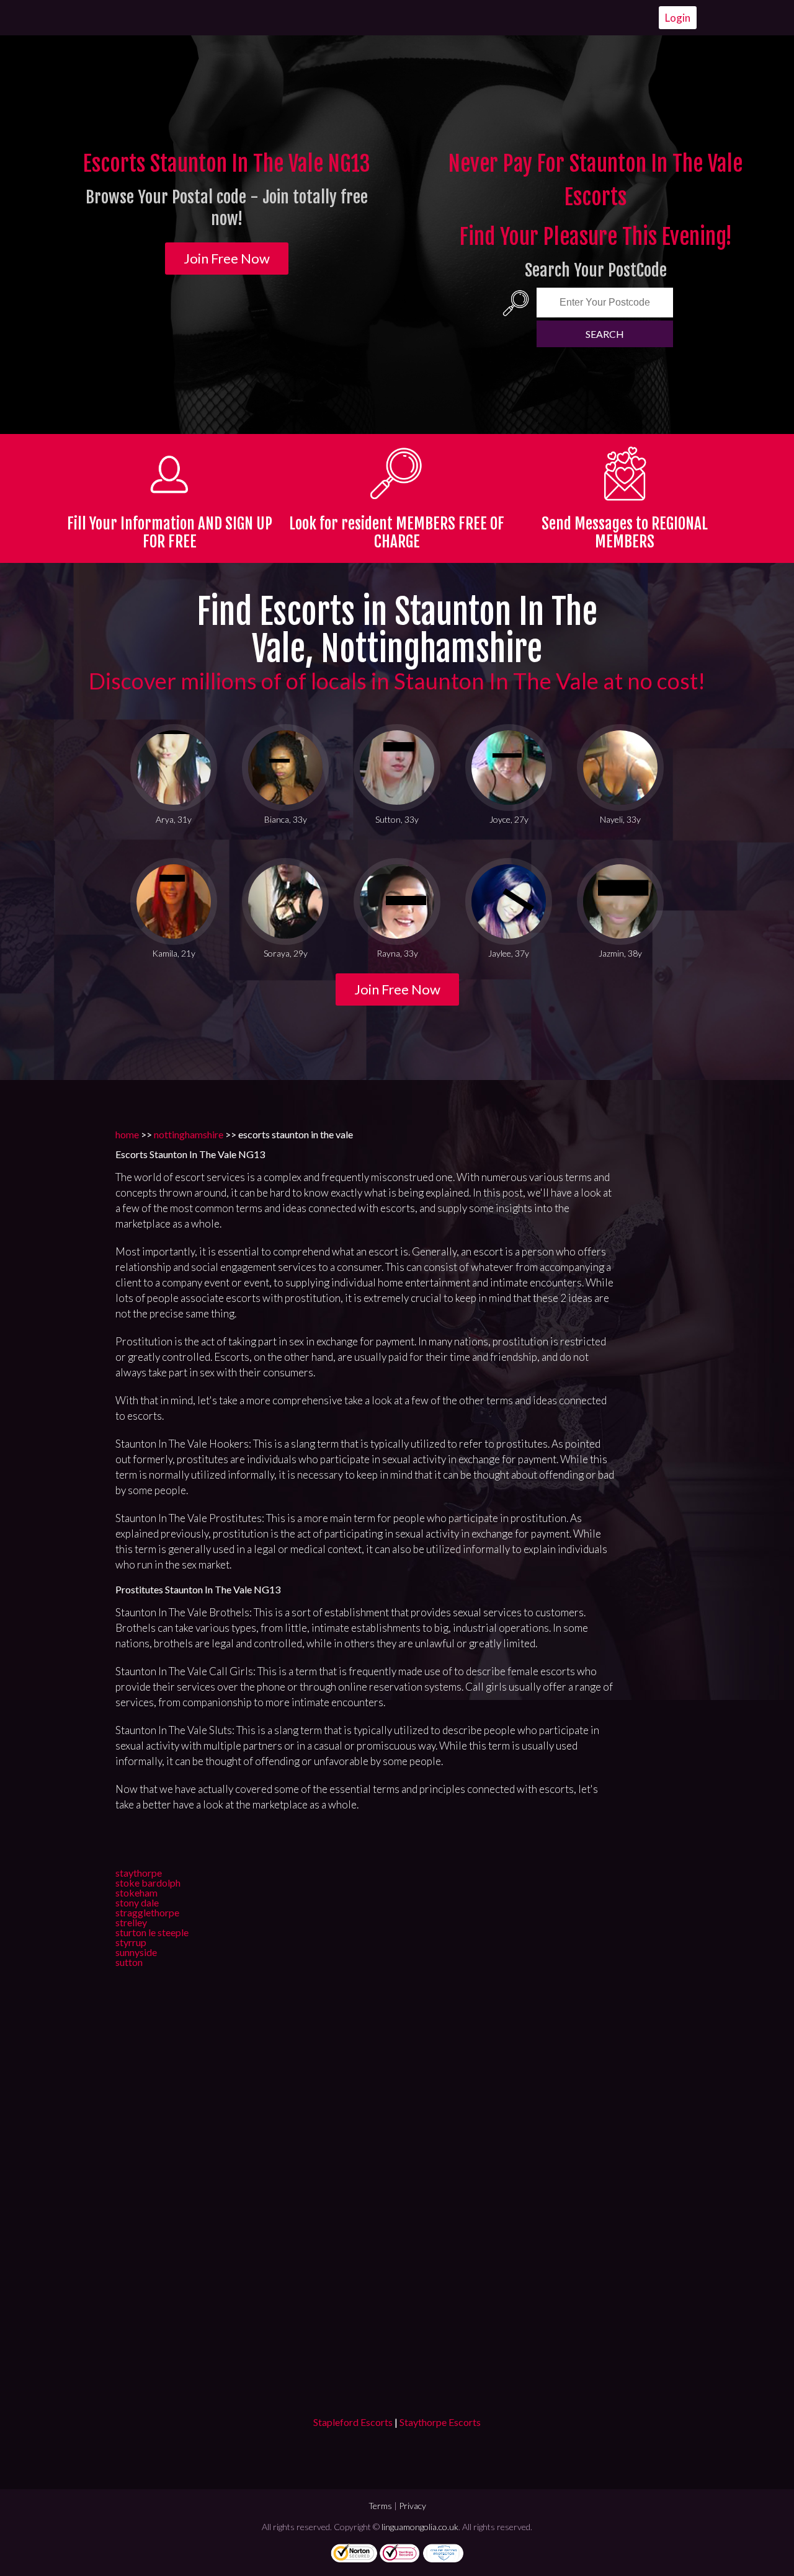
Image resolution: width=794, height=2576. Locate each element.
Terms (380, 2506)
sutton (129, 1962)
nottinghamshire (189, 1134)
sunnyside (136, 1952)
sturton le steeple (152, 1932)
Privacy (413, 2506)
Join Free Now (227, 258)
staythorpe (139, 1873)
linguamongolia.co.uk (420, 2527)
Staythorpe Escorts (440, 2422)
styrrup (131, 1942)
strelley (131, 1922)
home (127, 1134)
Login (678, 18)
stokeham (136, 1892)
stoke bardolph (148, 1883)
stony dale (137, 1902)
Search (605, 334)
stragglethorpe (147, 1912)
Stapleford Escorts (353, 2422)
